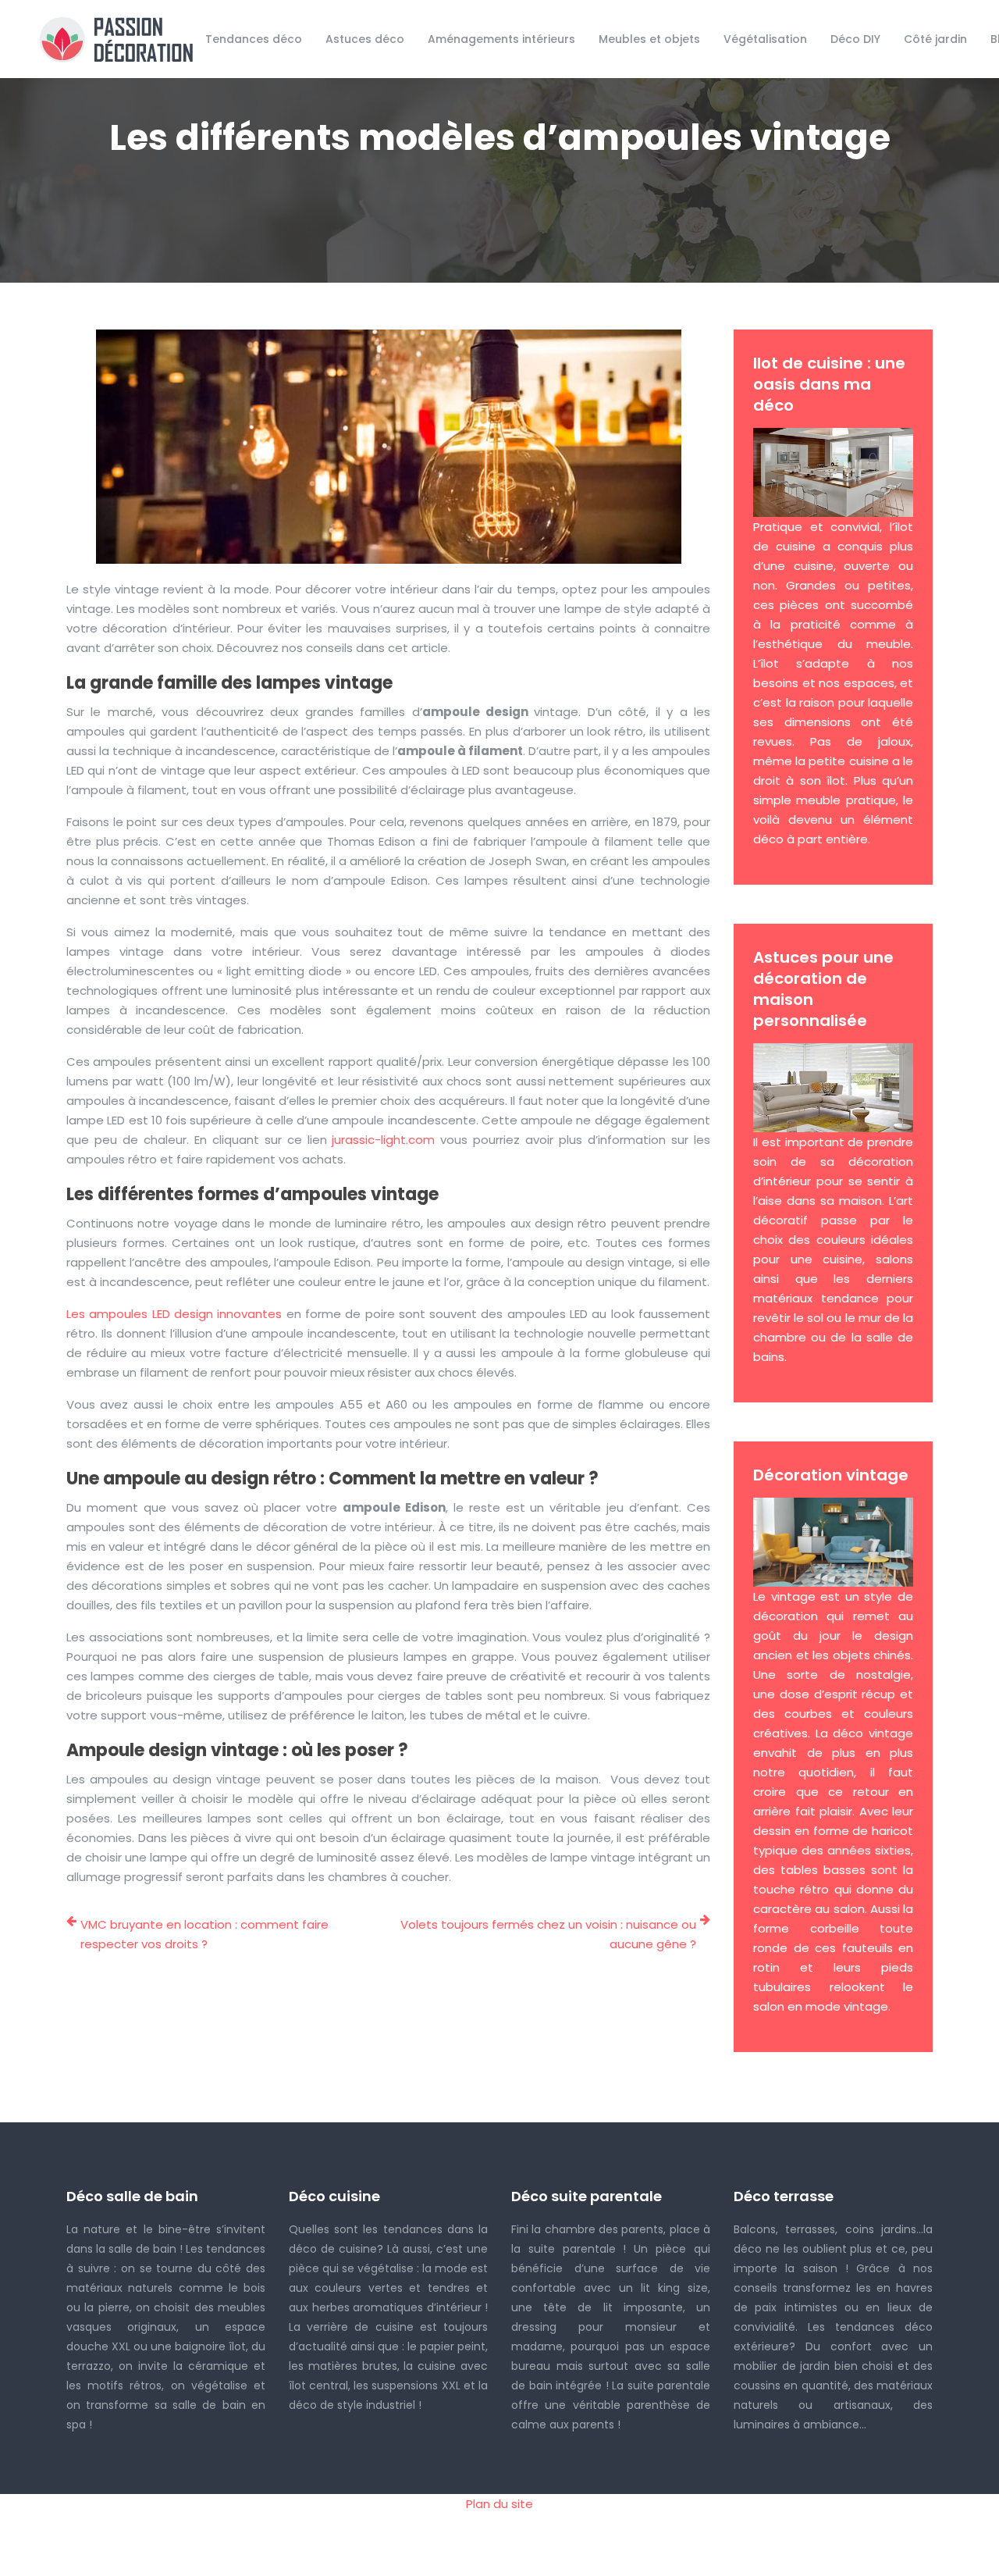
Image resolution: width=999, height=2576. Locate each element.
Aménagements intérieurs (501, 39)
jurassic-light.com (383, 1140)
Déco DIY (855, 39)
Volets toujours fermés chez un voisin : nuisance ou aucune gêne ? (548, 1934)
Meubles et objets (649, 39)
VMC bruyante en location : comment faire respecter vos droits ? (204, 1934)
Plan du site (499, 2504)
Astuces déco (365, 39)
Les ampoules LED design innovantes (174, 1314)
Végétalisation (765, 39)
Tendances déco (254, 39)
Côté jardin (935, 39)
